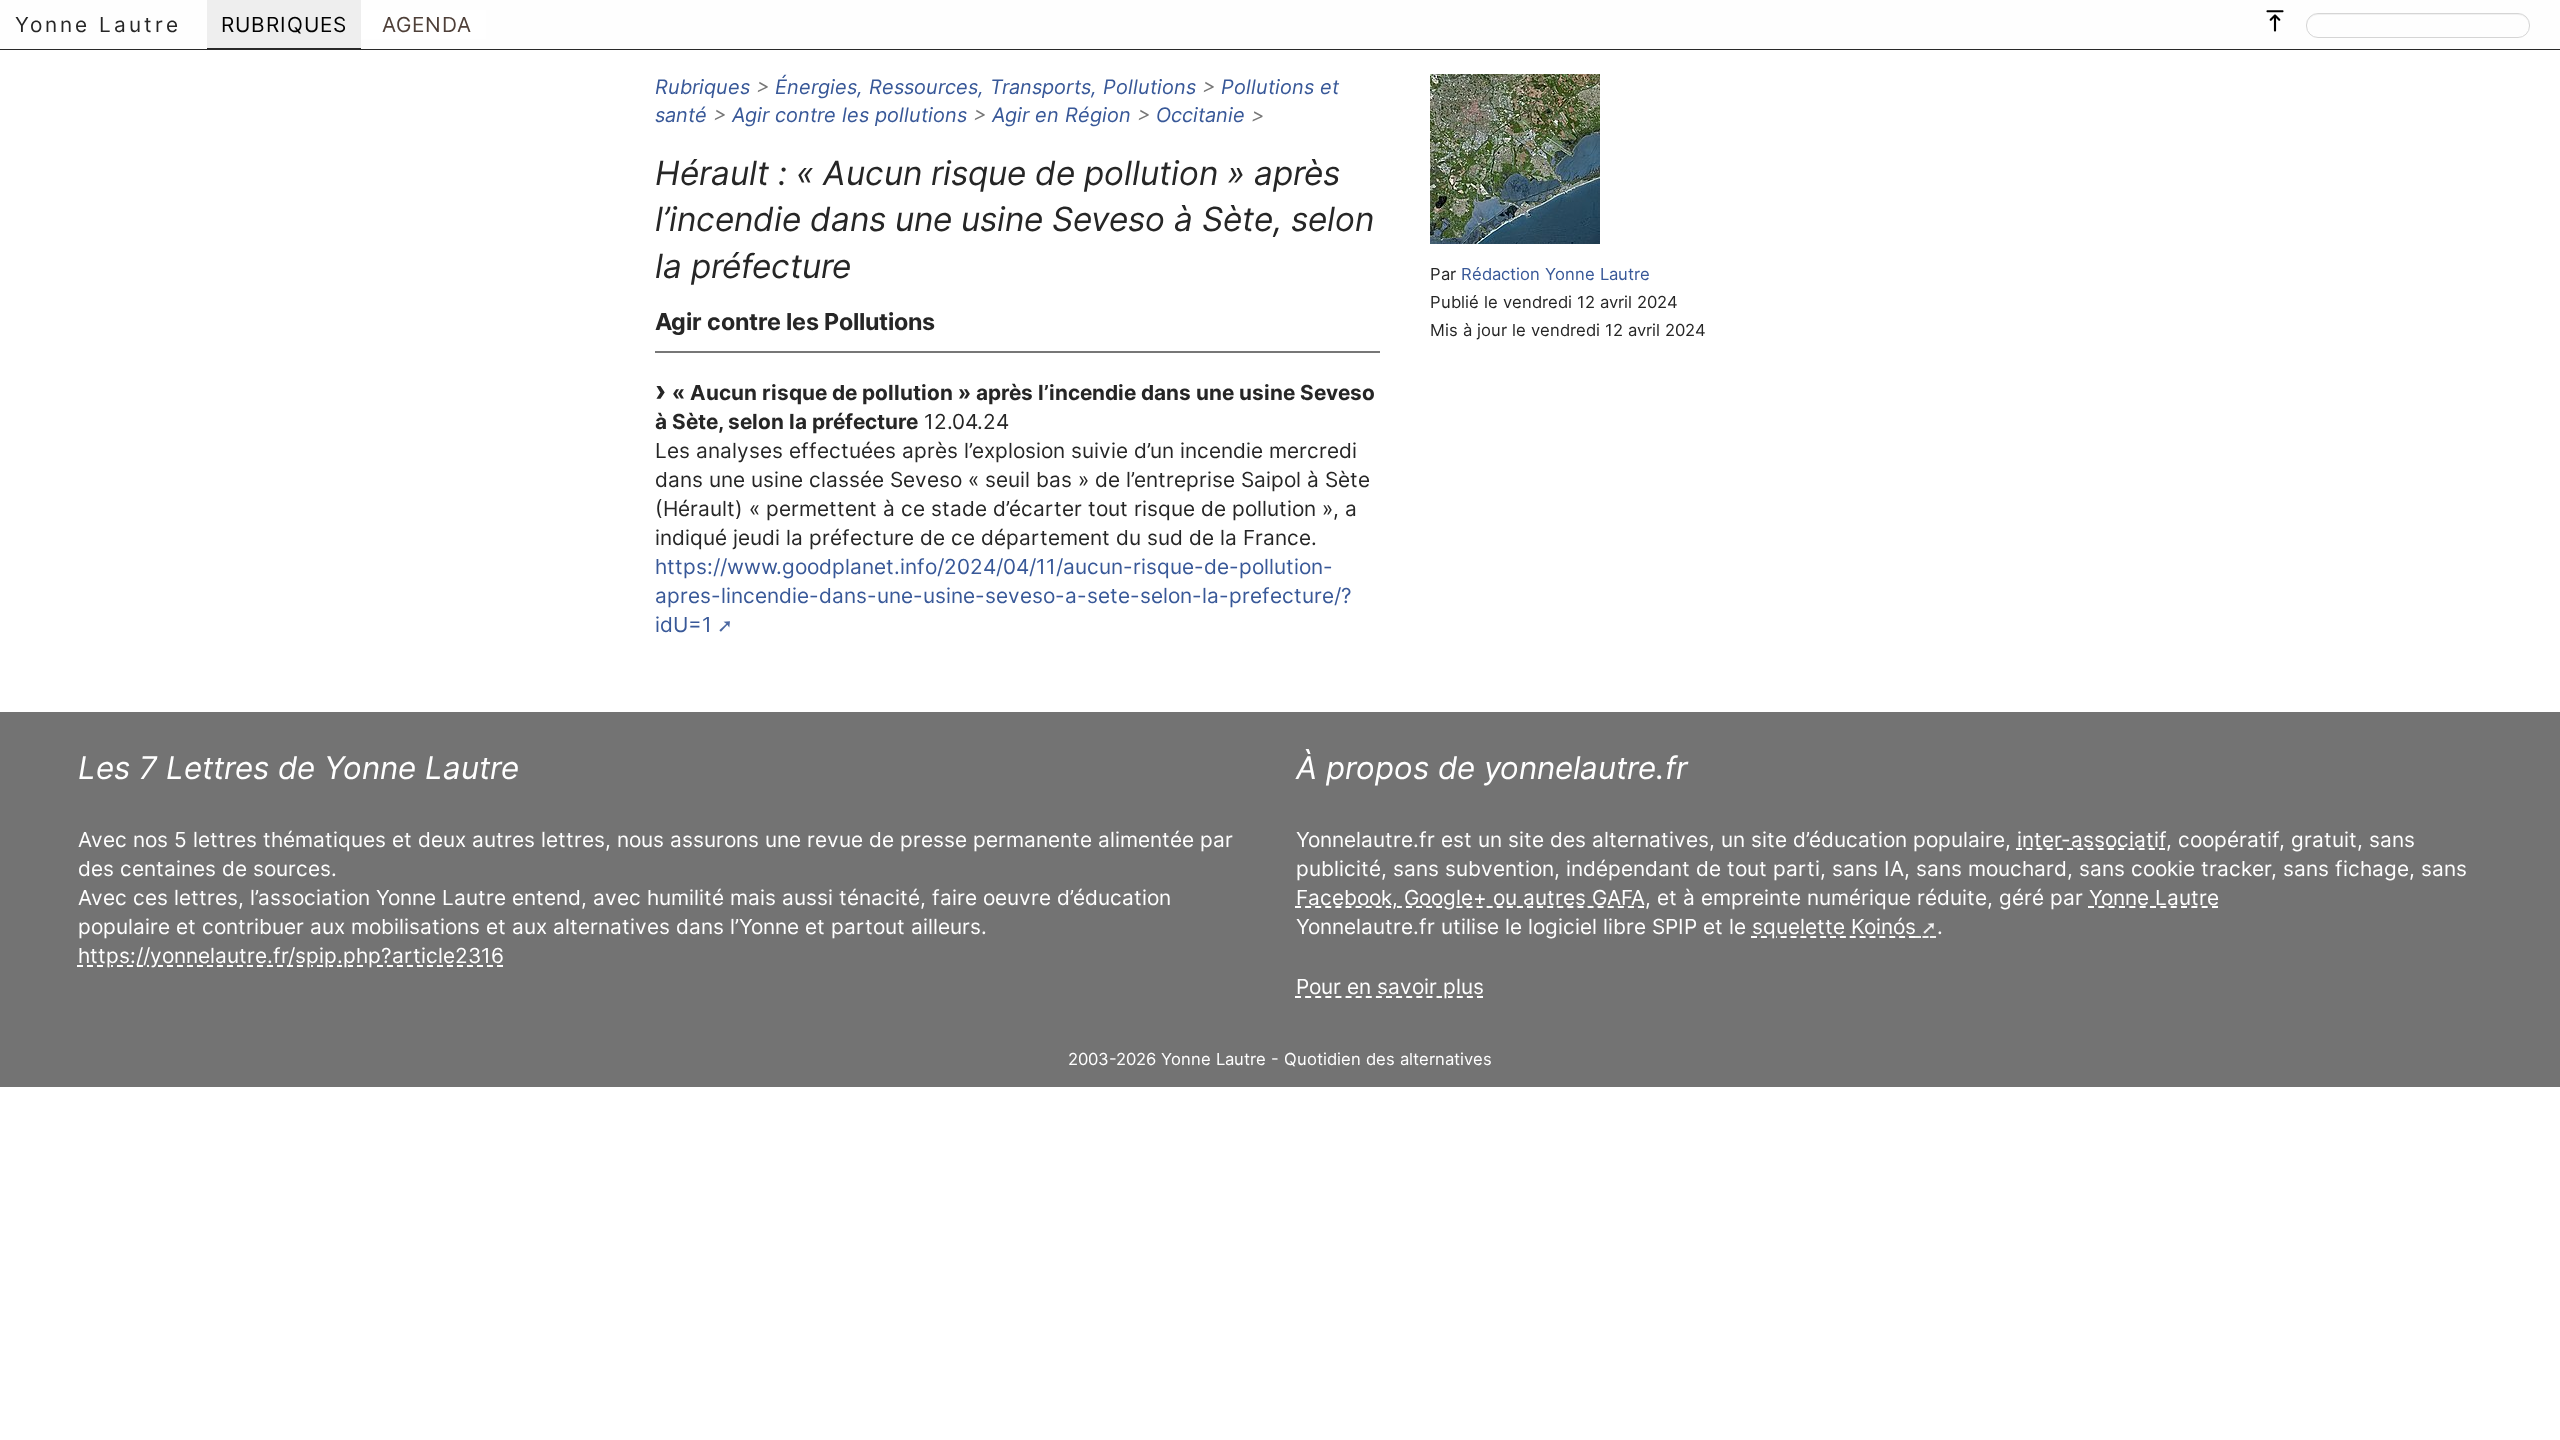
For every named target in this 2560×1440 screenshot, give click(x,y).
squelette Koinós (1834, 926)
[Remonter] (2275, 16)
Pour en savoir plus (1390, 986)
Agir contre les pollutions (849, 115)
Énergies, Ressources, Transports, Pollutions (985, 87)
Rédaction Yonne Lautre (1555, 274)
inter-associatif (2091, 839)
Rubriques (702, 87)
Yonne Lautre (98, 24)
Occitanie (1200, 115)
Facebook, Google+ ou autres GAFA (1470, 897)
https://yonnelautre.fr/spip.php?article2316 (291, 955)
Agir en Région (1061, 115)
